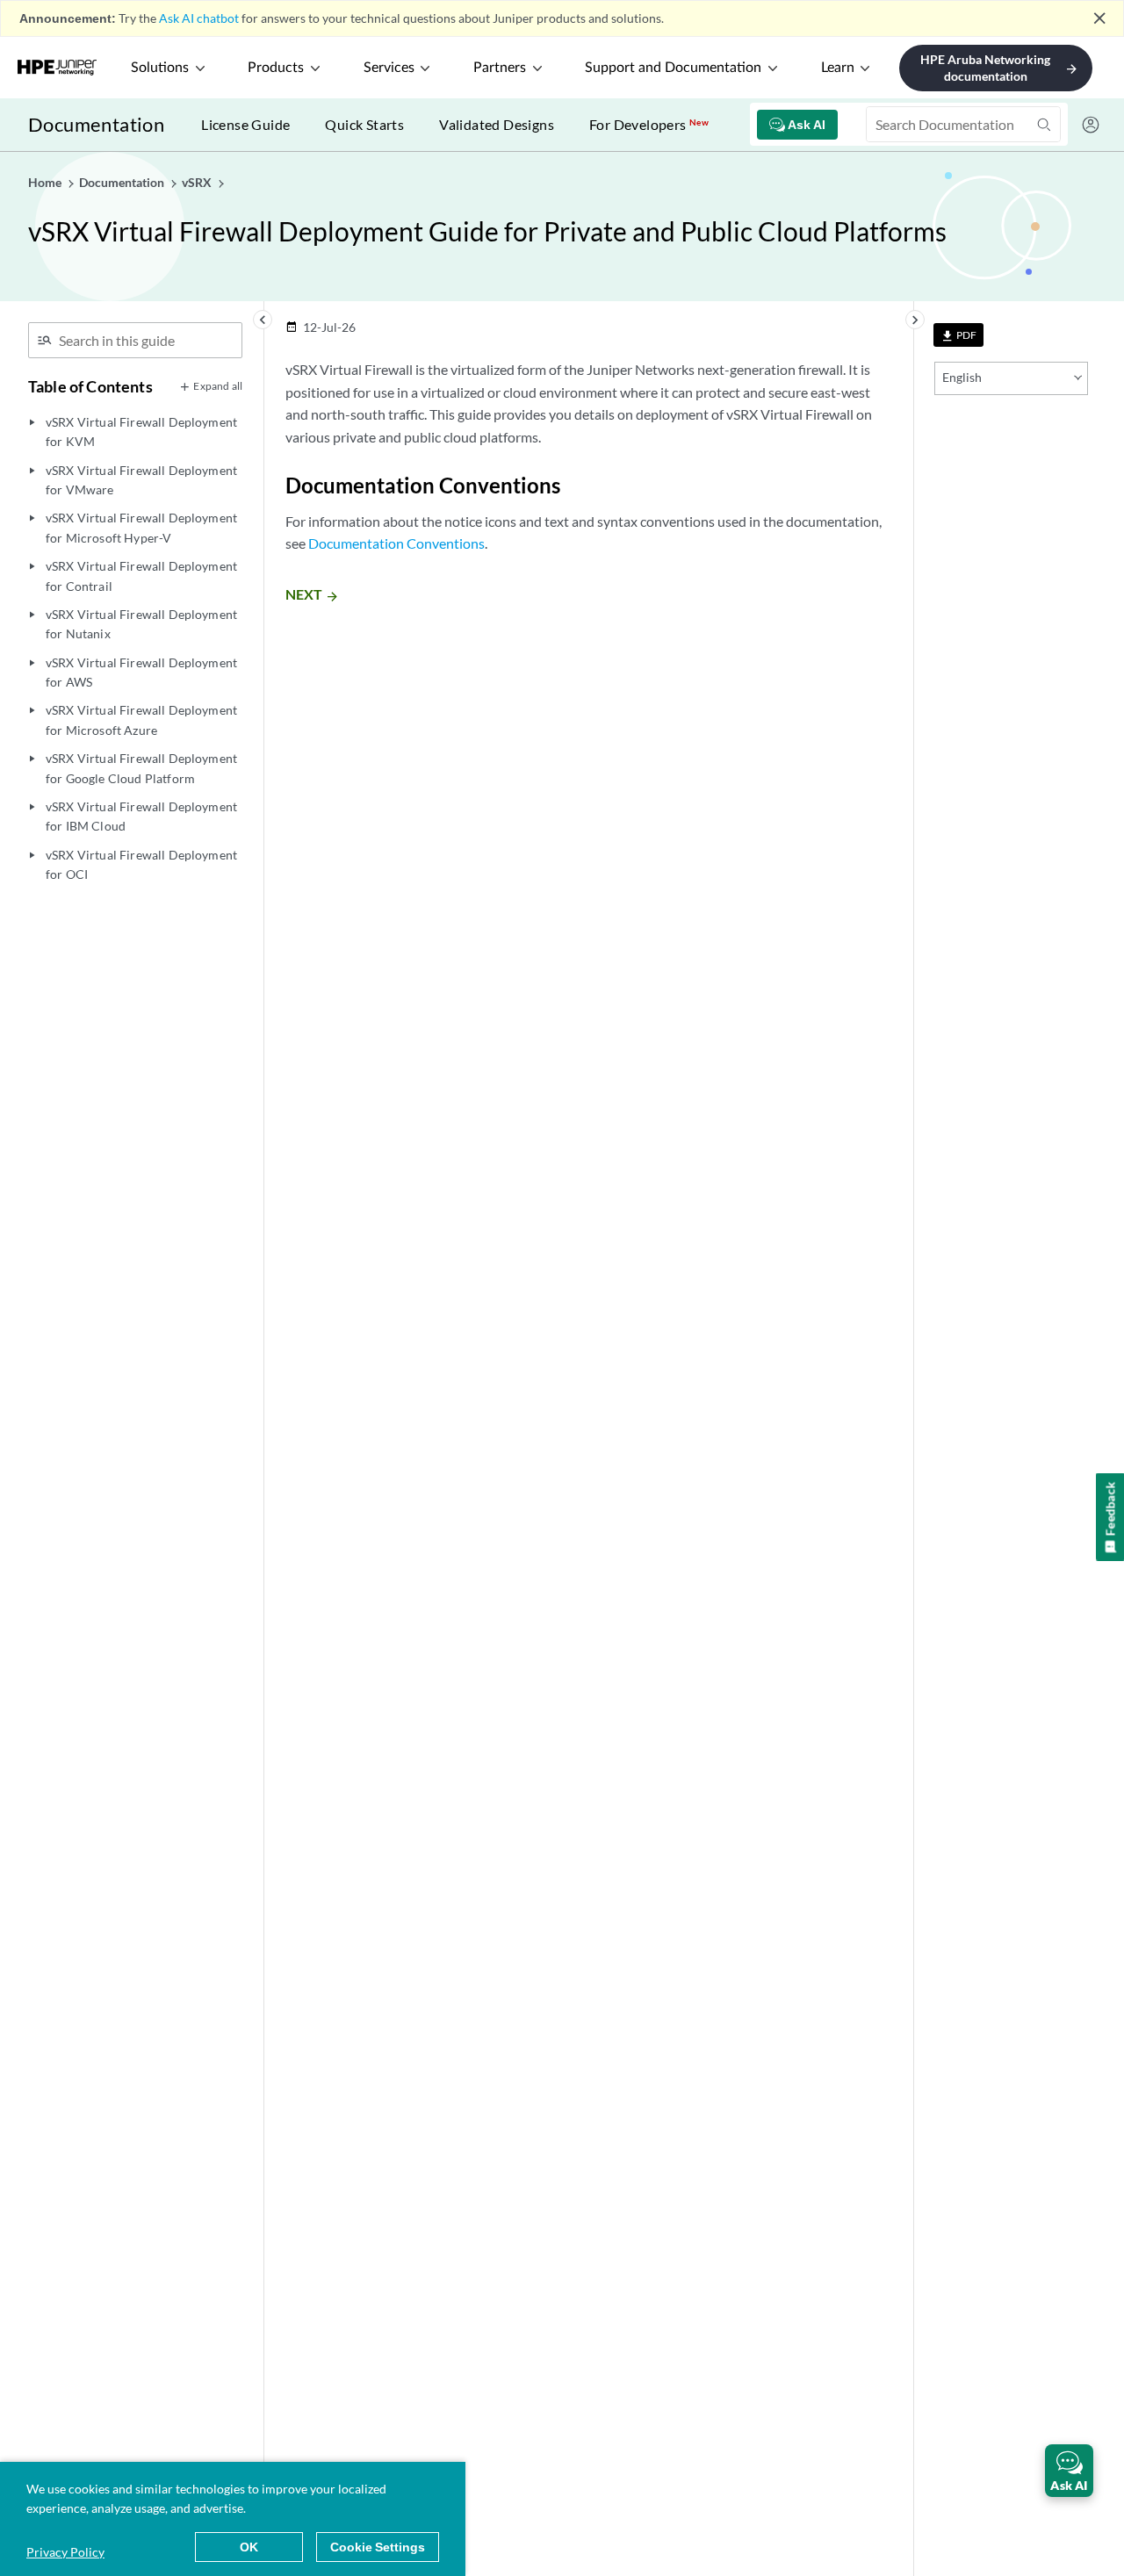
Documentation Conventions (396, 543)
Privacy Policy (65, 2552)
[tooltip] (958, 335)
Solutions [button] (160, 68)
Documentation (96, 124)
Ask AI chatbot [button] (199, 18)
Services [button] (389, 68)
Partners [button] (500, 68)
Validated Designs (497, 124)
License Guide (245, 124)
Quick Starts (364, 124)
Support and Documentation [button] (673, 68)
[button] (1069, 2471)
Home (46, 182)
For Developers (649, 124)
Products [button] (276, 68)
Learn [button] (838, 68)
